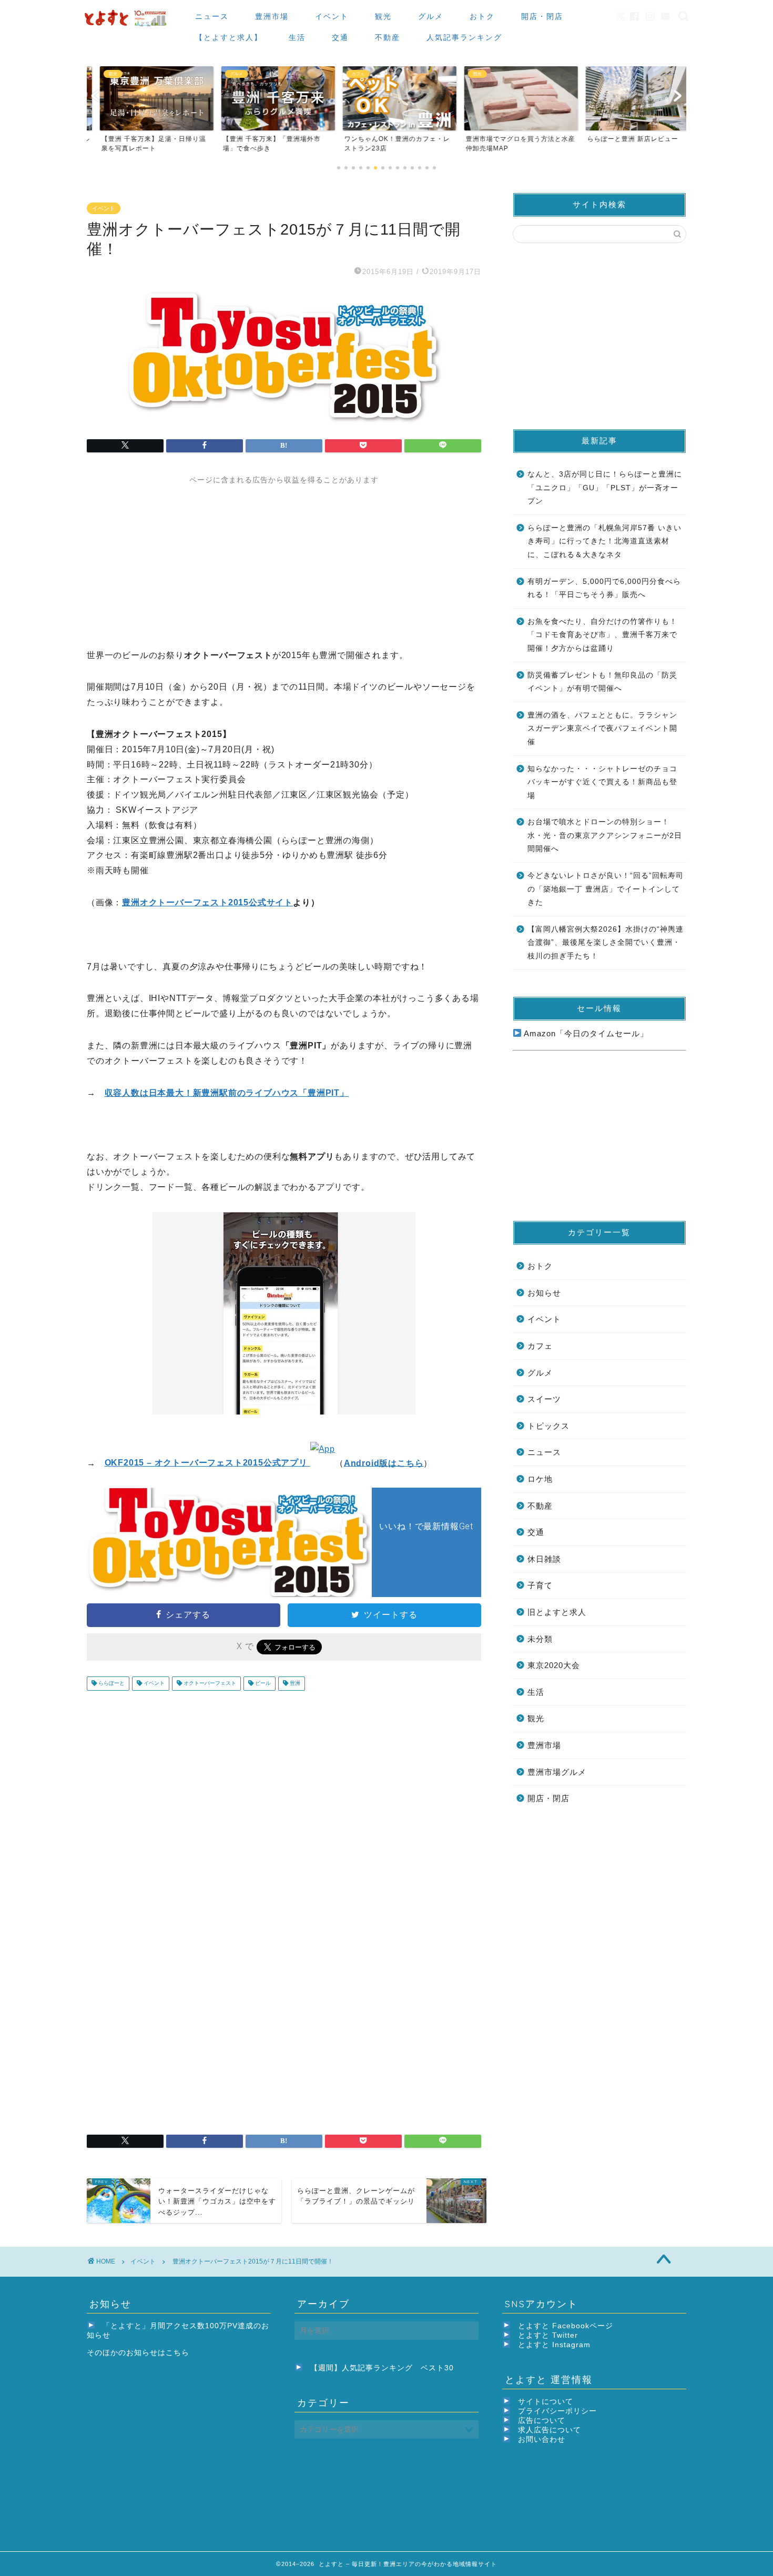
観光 (383, 16)
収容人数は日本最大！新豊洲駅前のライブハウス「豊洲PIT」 (227, 1093)
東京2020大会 (554, 1665)
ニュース (212, 16)
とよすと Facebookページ (566, 2326)
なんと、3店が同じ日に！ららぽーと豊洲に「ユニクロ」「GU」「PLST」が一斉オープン (605, 488)
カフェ (540, 1346)
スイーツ (544, 1399)
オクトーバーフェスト (209, 1684)
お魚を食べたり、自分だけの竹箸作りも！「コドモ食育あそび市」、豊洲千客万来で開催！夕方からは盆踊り (602, 635)
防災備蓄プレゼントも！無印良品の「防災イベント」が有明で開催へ (602, 682)
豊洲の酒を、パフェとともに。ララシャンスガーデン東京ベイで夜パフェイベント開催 (602, 729)
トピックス (548, 1426)
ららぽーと (111, 1684)
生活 (297, 37)
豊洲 (294, 1684)
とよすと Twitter (548, 2335)
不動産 (388, 37)
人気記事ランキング (464, 37)
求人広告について (550, 2430)
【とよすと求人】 (229, 37)
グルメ (431, 16)
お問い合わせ (542, 2439)
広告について (542, 2421)
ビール (262, 1684)
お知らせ (544, 1293)
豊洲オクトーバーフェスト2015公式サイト (207, 902)
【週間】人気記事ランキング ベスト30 (382, 2368)
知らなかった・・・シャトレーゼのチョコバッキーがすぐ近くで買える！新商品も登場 (602, 782)
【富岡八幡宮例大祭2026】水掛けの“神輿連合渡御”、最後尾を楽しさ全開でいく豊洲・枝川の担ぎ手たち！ (606, 943)
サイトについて (546, 2402)
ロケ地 (540, 1479)
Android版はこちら (384, 1463)
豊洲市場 (272, 16)
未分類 (540, 1639)
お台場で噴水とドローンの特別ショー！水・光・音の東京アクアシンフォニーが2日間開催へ (605, 835)
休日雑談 (544, 1559)
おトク (482, 16)
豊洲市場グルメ (557, 1772)
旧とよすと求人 (557, 1612)
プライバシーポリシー (557, 2411)
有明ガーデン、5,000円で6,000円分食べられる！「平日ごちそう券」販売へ (604, 588)
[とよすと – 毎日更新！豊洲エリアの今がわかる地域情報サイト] (127, 27)
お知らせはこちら (158, 2353)
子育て (540, 1585)
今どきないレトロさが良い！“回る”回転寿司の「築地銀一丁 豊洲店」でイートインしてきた (606, 889)
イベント (332, 16)
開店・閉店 (542, 16)
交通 (340, 37)
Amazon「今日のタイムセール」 (585, 1033)
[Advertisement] (284, 559)
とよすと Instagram (554, 2345)
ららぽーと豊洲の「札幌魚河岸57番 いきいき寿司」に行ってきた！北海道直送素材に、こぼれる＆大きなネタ (604, 541)
